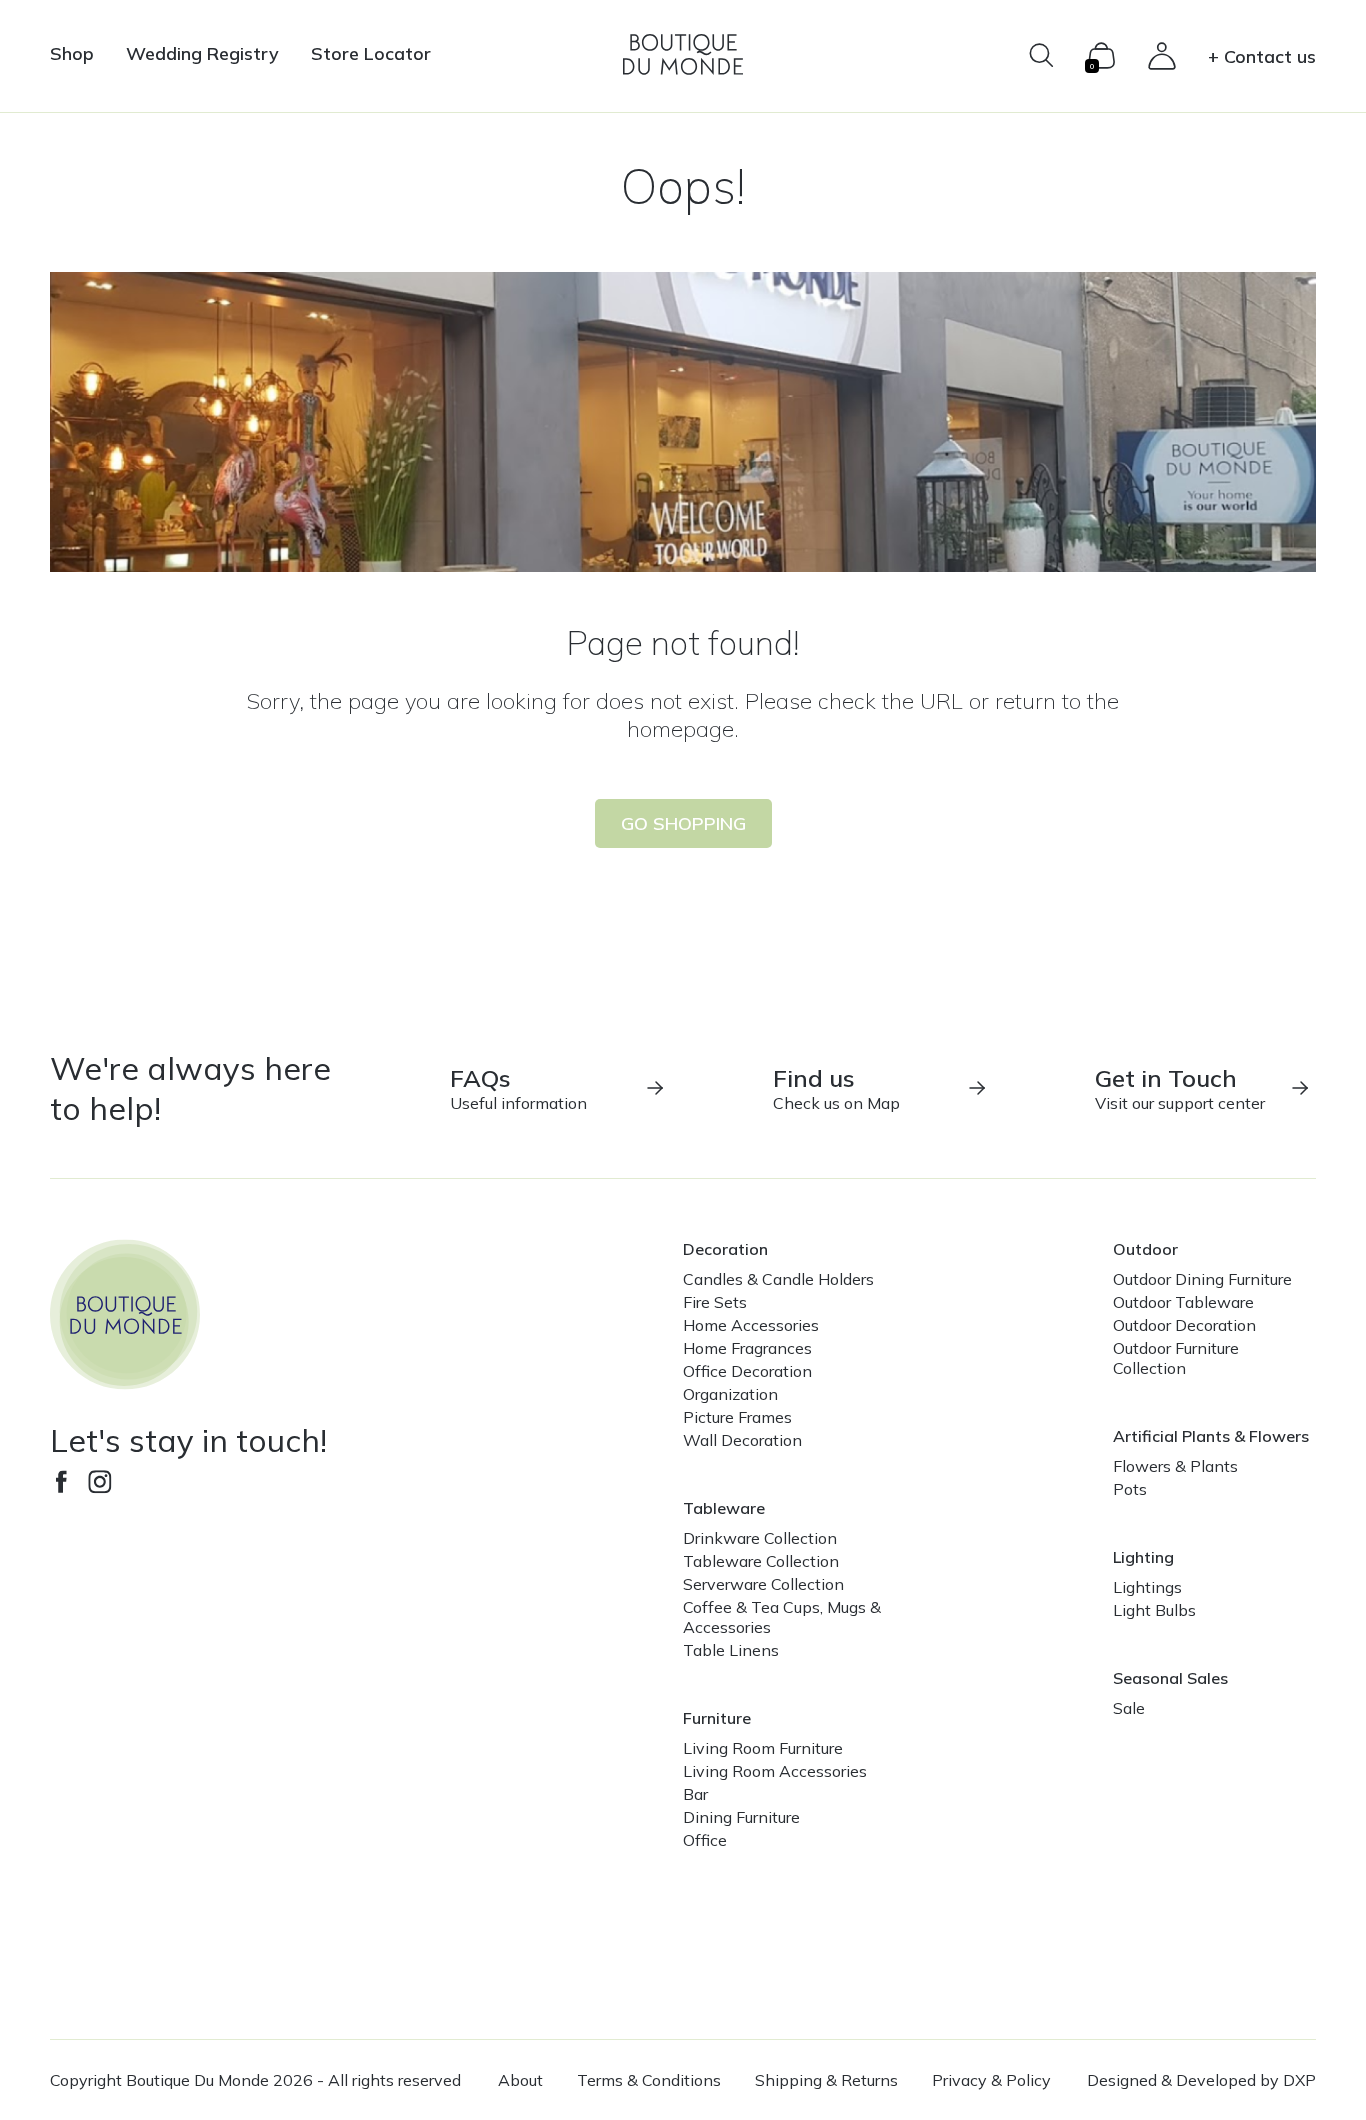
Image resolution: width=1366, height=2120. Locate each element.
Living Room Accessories (775, 1771)
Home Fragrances (747, 1348)
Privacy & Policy (991, 2080)
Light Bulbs (1154, 1610)
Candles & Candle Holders (778, 1279)
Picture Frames (737, 1417)
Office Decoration (747, 1371)
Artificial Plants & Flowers (1211, 1436)
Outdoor (1145, 1249)
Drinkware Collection (760, 1538)
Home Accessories (751, 1325)
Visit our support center (1180, 1088)
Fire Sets (715, 1302)
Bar (695, 1794)
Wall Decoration (742, 1440)
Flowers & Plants (1175, 1466)
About (520, 2080)
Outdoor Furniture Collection (1176, 1358)
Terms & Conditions (649, 2080)
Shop (72, 53)
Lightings (1147, 1587)
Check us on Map (836, 1088)
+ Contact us (1262, 56)
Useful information (518, 1088)
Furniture (717, 1718)
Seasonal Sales (1170, 1678)
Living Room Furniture (763, 1748)
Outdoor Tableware (1183, 1302)
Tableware (724, 1508)
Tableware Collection (761, 1561)
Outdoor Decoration (1184, 1325)
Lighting (1143, 1557)
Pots (1130, 1489)
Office (705, 1840)
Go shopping (683, 823)
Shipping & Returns (826, 2080)
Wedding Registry (202, 53)
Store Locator (371, 53)
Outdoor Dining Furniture (1202, 1279)
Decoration (725, 1249)
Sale (1129, 1708)
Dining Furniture (741, 1817)
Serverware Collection (763, 1584)
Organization (730, 1394)
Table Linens (731, 1650)
